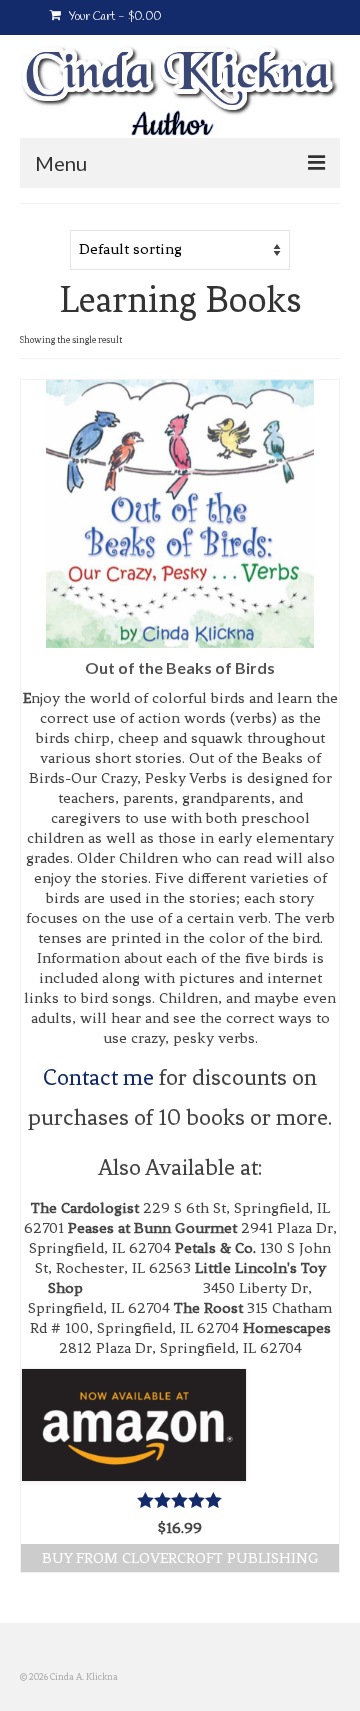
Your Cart (113, 17)
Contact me (101, 1077)
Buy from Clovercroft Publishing (180, 1558)
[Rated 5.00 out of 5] (180, 1500)
